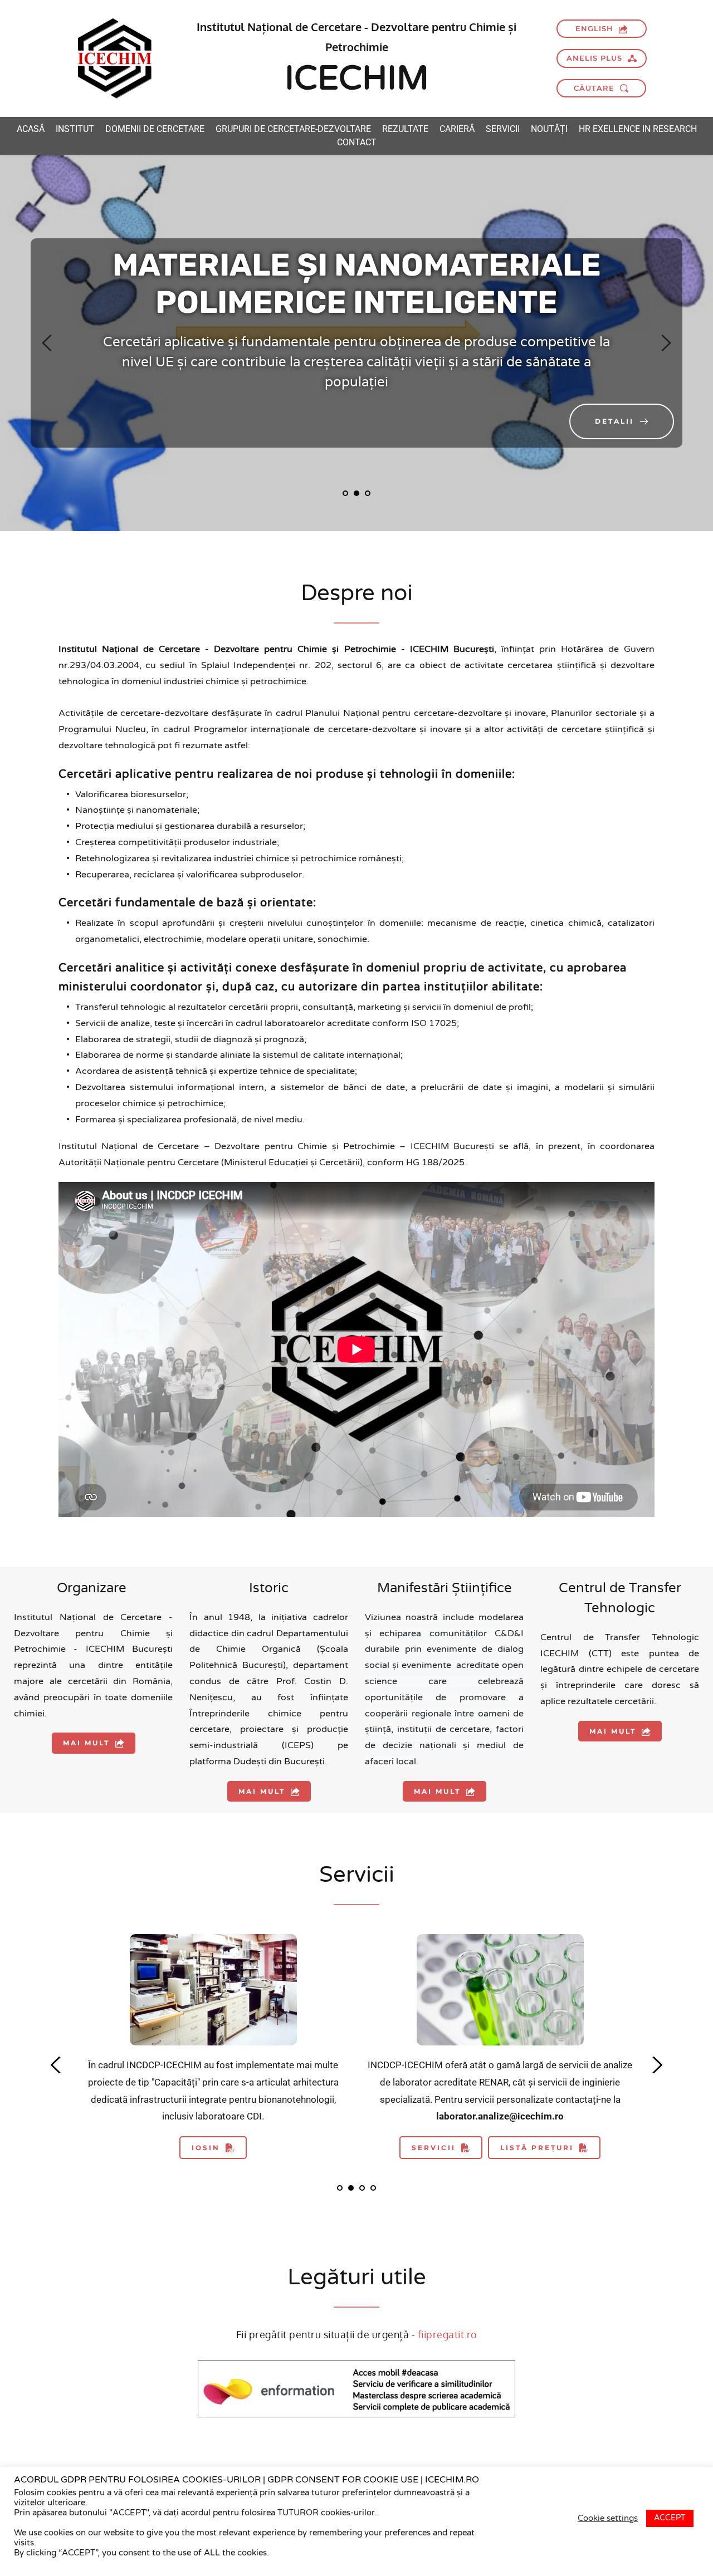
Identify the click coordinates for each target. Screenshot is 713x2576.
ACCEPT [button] (670, 2518)
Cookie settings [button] (608, 2518)
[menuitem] (31, 129)
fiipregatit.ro (448, 2334)
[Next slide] (666, 343)
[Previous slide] (47, 343)
